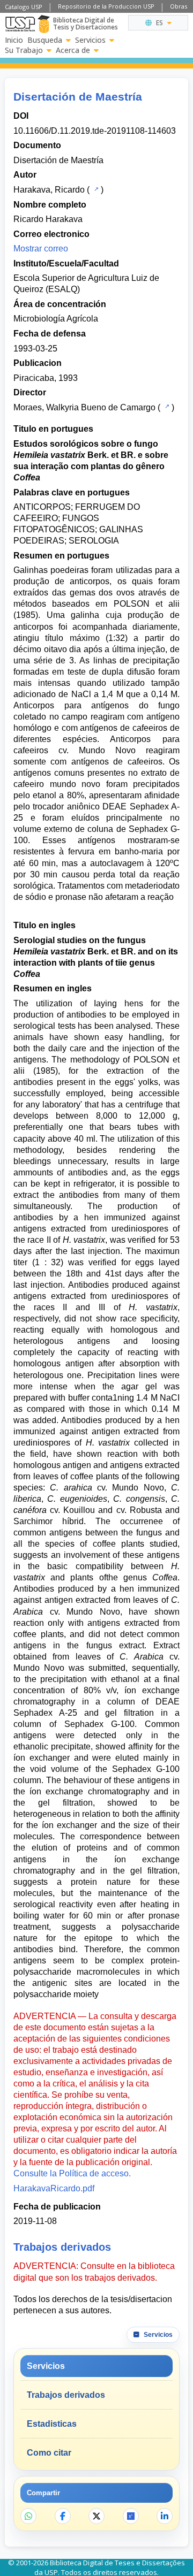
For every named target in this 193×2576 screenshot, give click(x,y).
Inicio (14, 40)
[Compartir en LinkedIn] (165, 2516)
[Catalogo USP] (95, 189)
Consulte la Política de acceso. (72, 2173)
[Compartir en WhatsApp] (28, 2516)
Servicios (90, 40)
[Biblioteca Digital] (44, 24)
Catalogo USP (24, 7)
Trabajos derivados (66, 2395)
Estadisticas (52, 2424)
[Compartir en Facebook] (63, 2516)
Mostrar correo (41, 249)
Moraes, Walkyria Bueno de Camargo (84, 407)
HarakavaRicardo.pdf (54, 2188)
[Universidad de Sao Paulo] (20, 24)
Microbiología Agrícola (56, 319)
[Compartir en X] (96, 2516)
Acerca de (73, 50)
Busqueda (45, 40)
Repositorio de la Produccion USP (106, 6)
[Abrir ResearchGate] (131, 2516)
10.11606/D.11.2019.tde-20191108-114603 (95, 131)
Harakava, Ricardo (49, 190)
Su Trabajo (24, 50)
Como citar (49, 2453)
